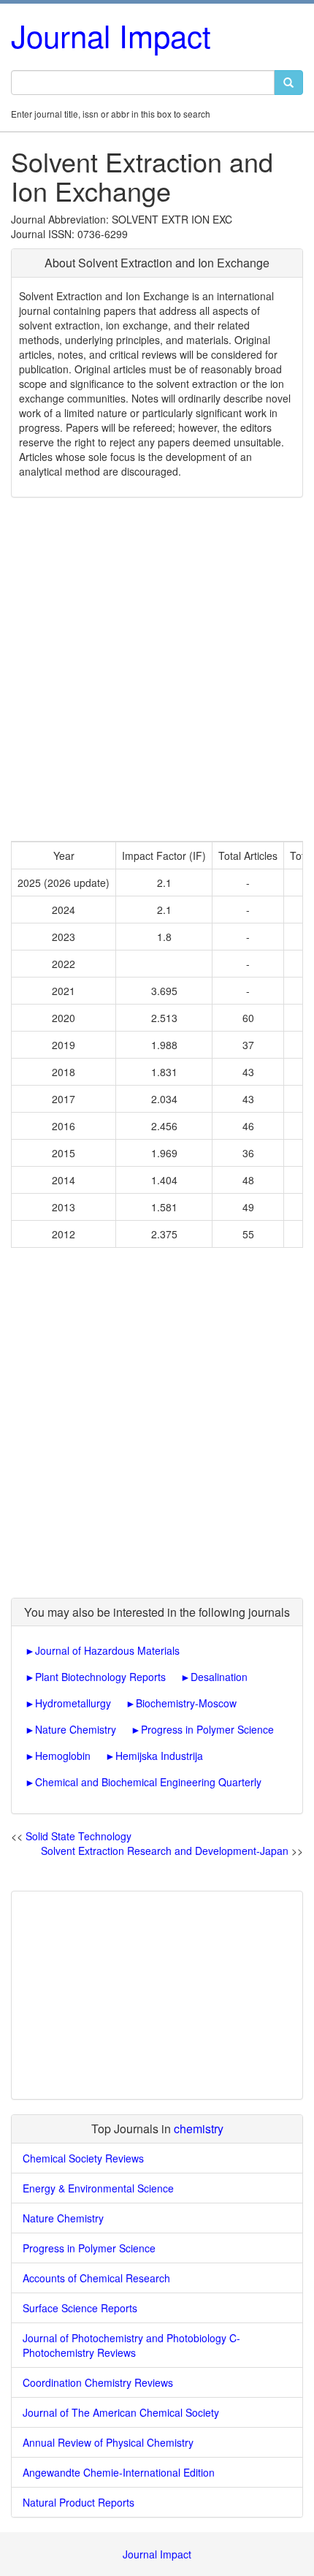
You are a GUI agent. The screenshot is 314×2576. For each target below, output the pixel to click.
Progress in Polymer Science (207, 1729)
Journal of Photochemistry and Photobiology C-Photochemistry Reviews (131, 2345)
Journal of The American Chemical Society (121, 2412)
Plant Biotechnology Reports (100, 1677)
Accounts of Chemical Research (96, 2278)
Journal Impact (111, 35)
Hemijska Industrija (159, 1756)
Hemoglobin (63, 1756)
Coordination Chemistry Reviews (98, 2382)
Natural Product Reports (78, 2502)
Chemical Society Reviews (83, 2158)
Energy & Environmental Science (98, 2188)
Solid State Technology (78, 1836)
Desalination (219, 1677)
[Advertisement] (157, 669)
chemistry (199, 2129)
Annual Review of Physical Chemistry (108, 2442)
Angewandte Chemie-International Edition (119, 2472)
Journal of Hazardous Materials (107, 1650)
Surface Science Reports (80, 2308)
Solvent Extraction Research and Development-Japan (165, 1851)
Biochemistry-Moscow (186, 1703)
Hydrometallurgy (73, 1703)
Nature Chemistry (76, 1729)
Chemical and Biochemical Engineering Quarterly (148, 1782)
